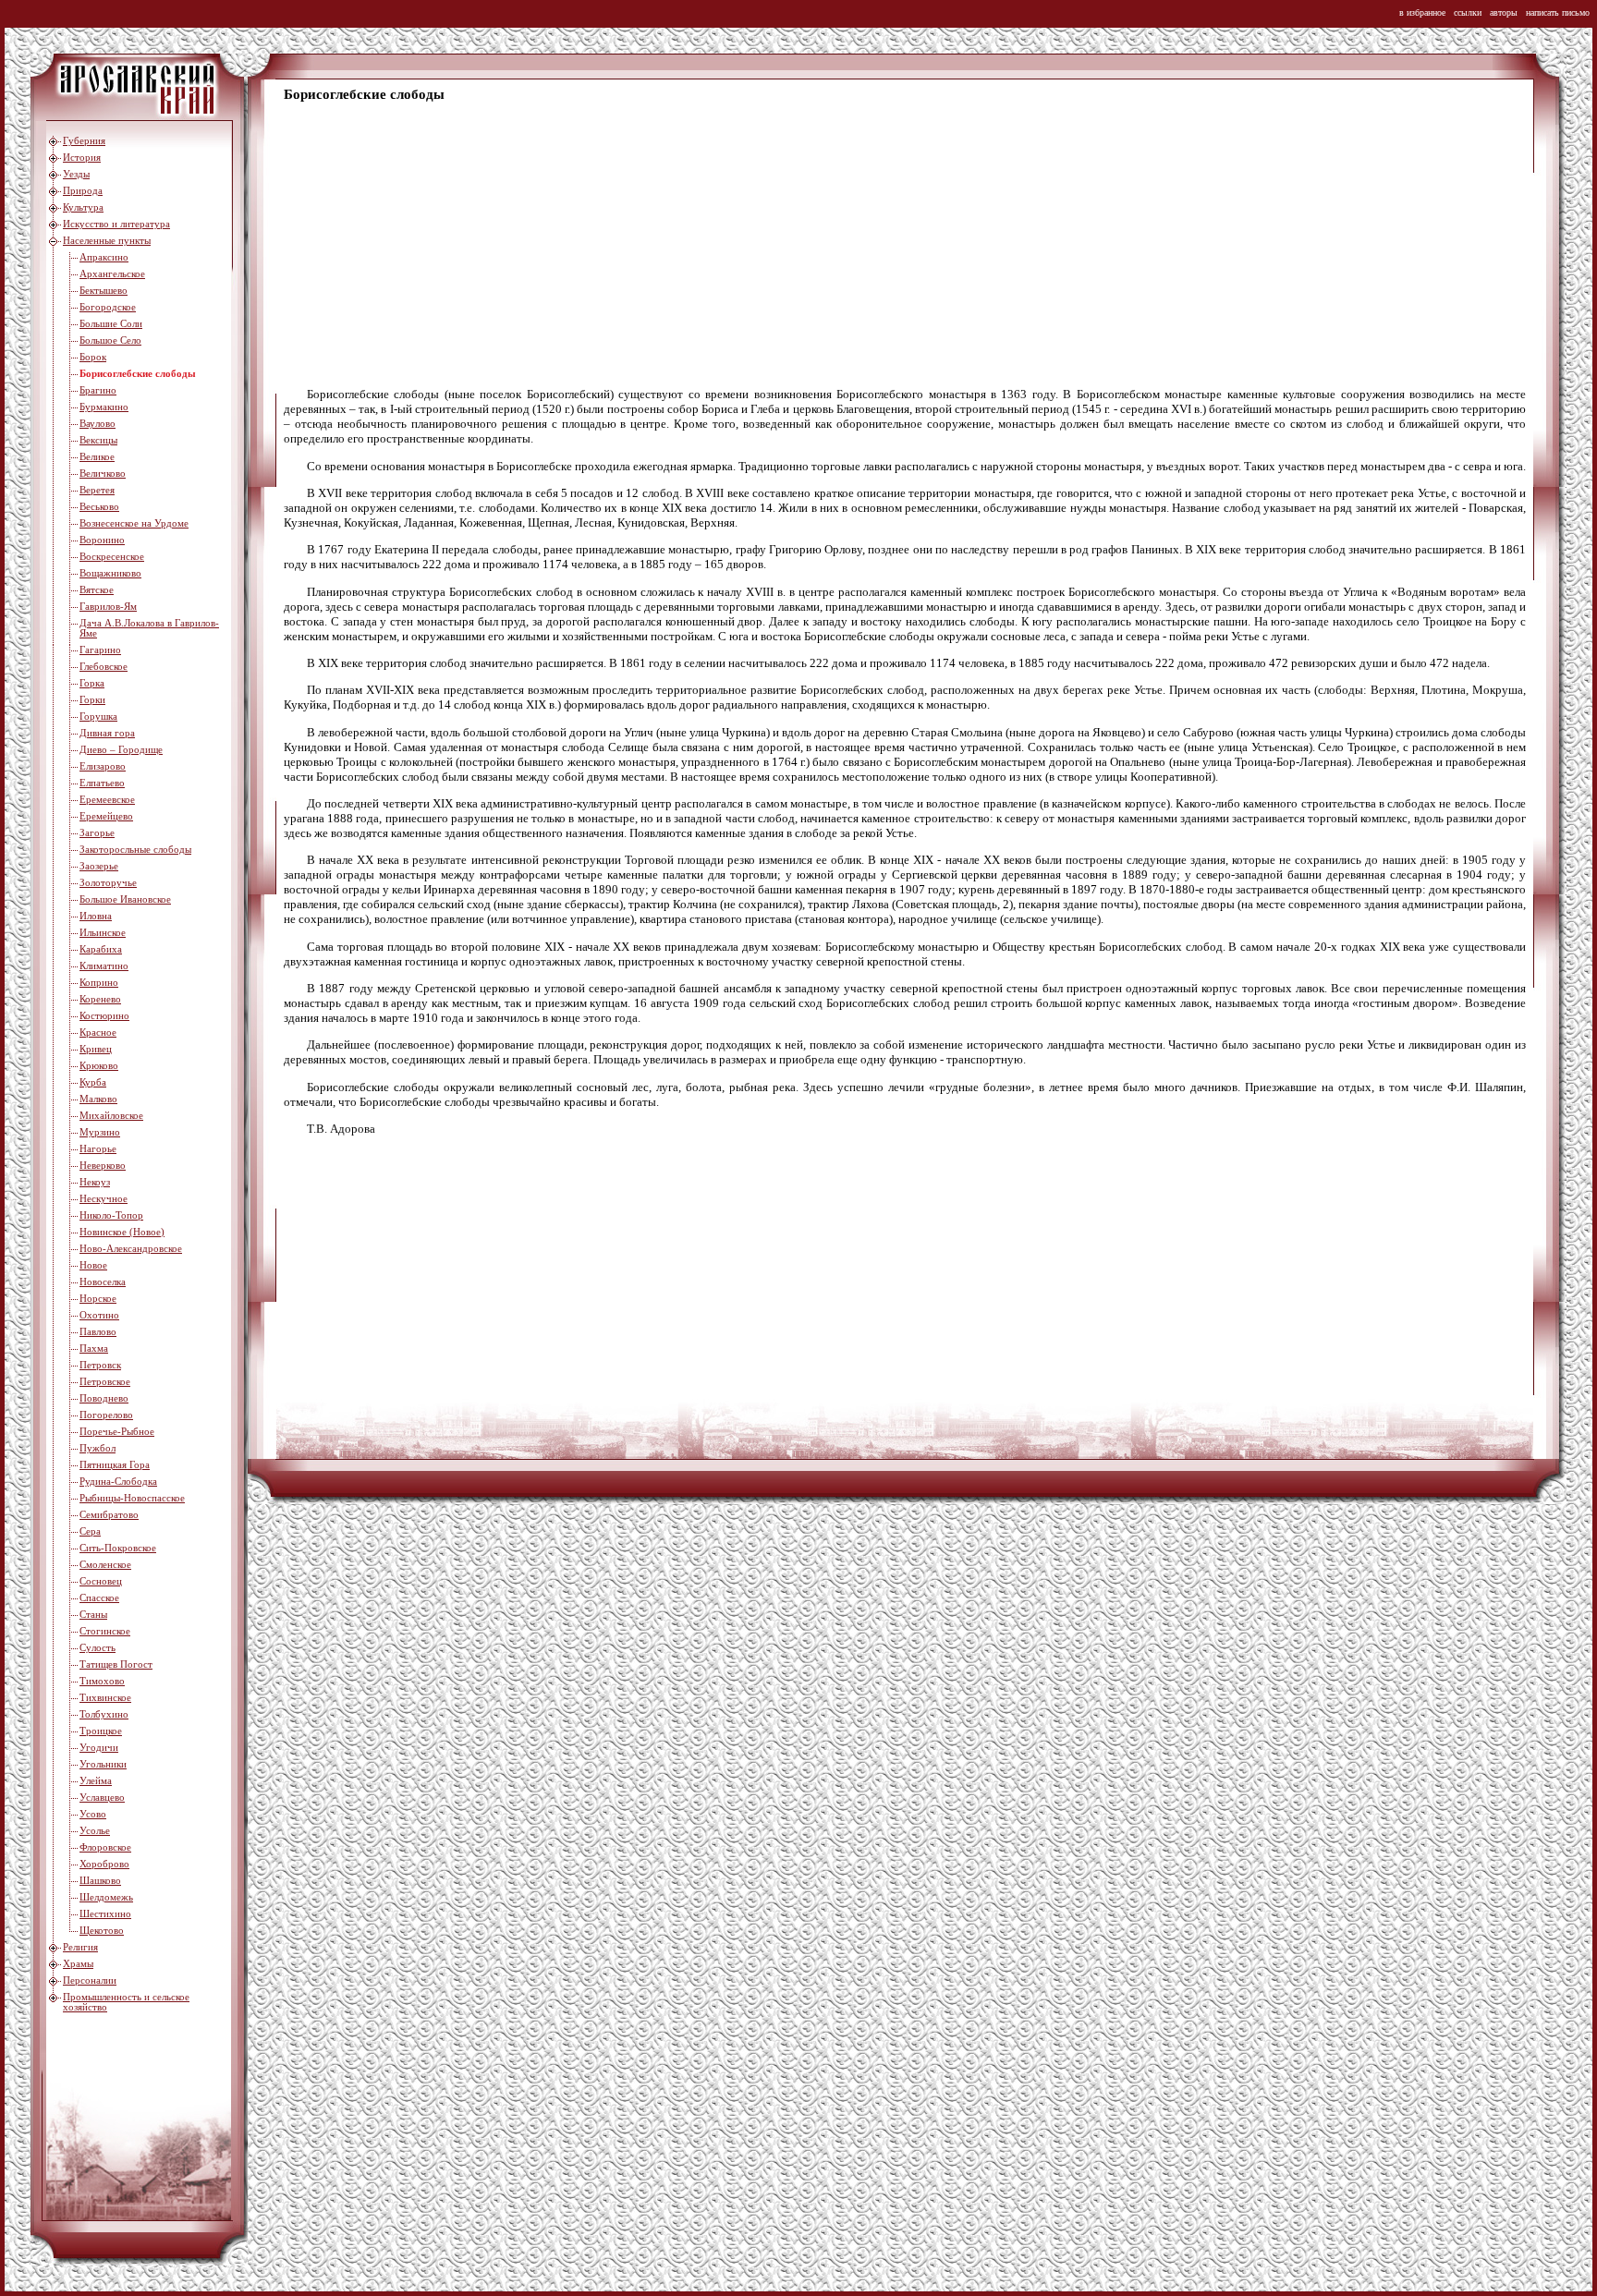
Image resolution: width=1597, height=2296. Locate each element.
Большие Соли (111, 324)
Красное (98, 1033)
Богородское (108, 307)
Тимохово (102, 1681)
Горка (92, 683)
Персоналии (90, 1980)
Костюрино (104, 1016)
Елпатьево (102, 783)
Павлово (98, 1332)
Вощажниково (110, 573)
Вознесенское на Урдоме (134, 523)
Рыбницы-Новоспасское (132, 1498)
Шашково (100, 1881)
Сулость (98, 1648)
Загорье (97, 833)
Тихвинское (105, 1698)
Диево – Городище (121, 750)
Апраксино (104, 257)
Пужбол (98, 1448)
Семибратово (109, 1515)
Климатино (104, 966)
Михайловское (111, 1116)
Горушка (98, 717)
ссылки (1468, 12)
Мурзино (100, 1132)
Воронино (102, 540)
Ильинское (103, 933)
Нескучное (104, 1199)
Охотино (99, 1315)
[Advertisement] (838, 246)
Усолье (95, 1831)
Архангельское (112, 274)
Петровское (105, 1382)
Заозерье (99, 866)
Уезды (76, 174)
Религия (80, 1947)
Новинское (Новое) (122, 1232)
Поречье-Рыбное (117, 1432)
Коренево (100, 999)
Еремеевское (107, 800)
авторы (1504, 12)
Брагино (98, 390)
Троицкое (101, 1731)
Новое (93, 1265)
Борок (93, 357)
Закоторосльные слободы (135, 850)
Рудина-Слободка (118, 1482)
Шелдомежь (106, 1897)
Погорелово (106, 1415)
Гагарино (100, 650)
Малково (98, 1099)
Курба (93, 1082)
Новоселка (103, 1282)
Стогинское (105, 1631)
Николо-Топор (111, 1215)
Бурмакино (104, 407)
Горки (92, 700)
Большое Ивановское (125, 899)
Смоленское (105, 1565)
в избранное (1422, 12)
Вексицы (98, 440)
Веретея (97, 490)
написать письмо (1558, 12)
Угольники (103, 1764)
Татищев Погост (116, 1664)
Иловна (96, 916)
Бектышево (104, 291)
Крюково (99, 1066)
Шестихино (105, 1914)
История (82, 158)
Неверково (103, 1166)
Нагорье (98, 1149)
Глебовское (104, 667)
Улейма (96, 1781)
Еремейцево (106, 816)
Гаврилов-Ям (108, 607)
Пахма (94, 1348)
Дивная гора (107, 733)
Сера (90, 1531)
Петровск (100, 1365)
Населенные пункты (107, 241)
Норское (98, 1299)
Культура (83, 207)
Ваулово (98, 424)
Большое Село (110, 340)
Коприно (99, 983)
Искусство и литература (116, 224)
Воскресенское (112, 557)
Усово (93, 1814)
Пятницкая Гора (115, 1465)
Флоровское (105, 1847)
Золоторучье (108, 883)
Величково (103, 474)
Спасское (99, 1598)
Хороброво (104, 1864)
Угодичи (99, 1748)
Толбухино (104, 1714)
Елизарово (103, 766)
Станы (93, 1615)
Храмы (78, 1964)
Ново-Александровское (131, 1249)
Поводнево (104, 1398)
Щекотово (102, 1931)
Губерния (84, 141)
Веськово (99, 507)
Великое (97, 457)
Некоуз (95, 1182)
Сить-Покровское (118, 1548)
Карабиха (101, 949)
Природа (83, 191)
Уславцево (102, 1798)
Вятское (97, 590)
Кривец (96, 1049)
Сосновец (101, 1581)
